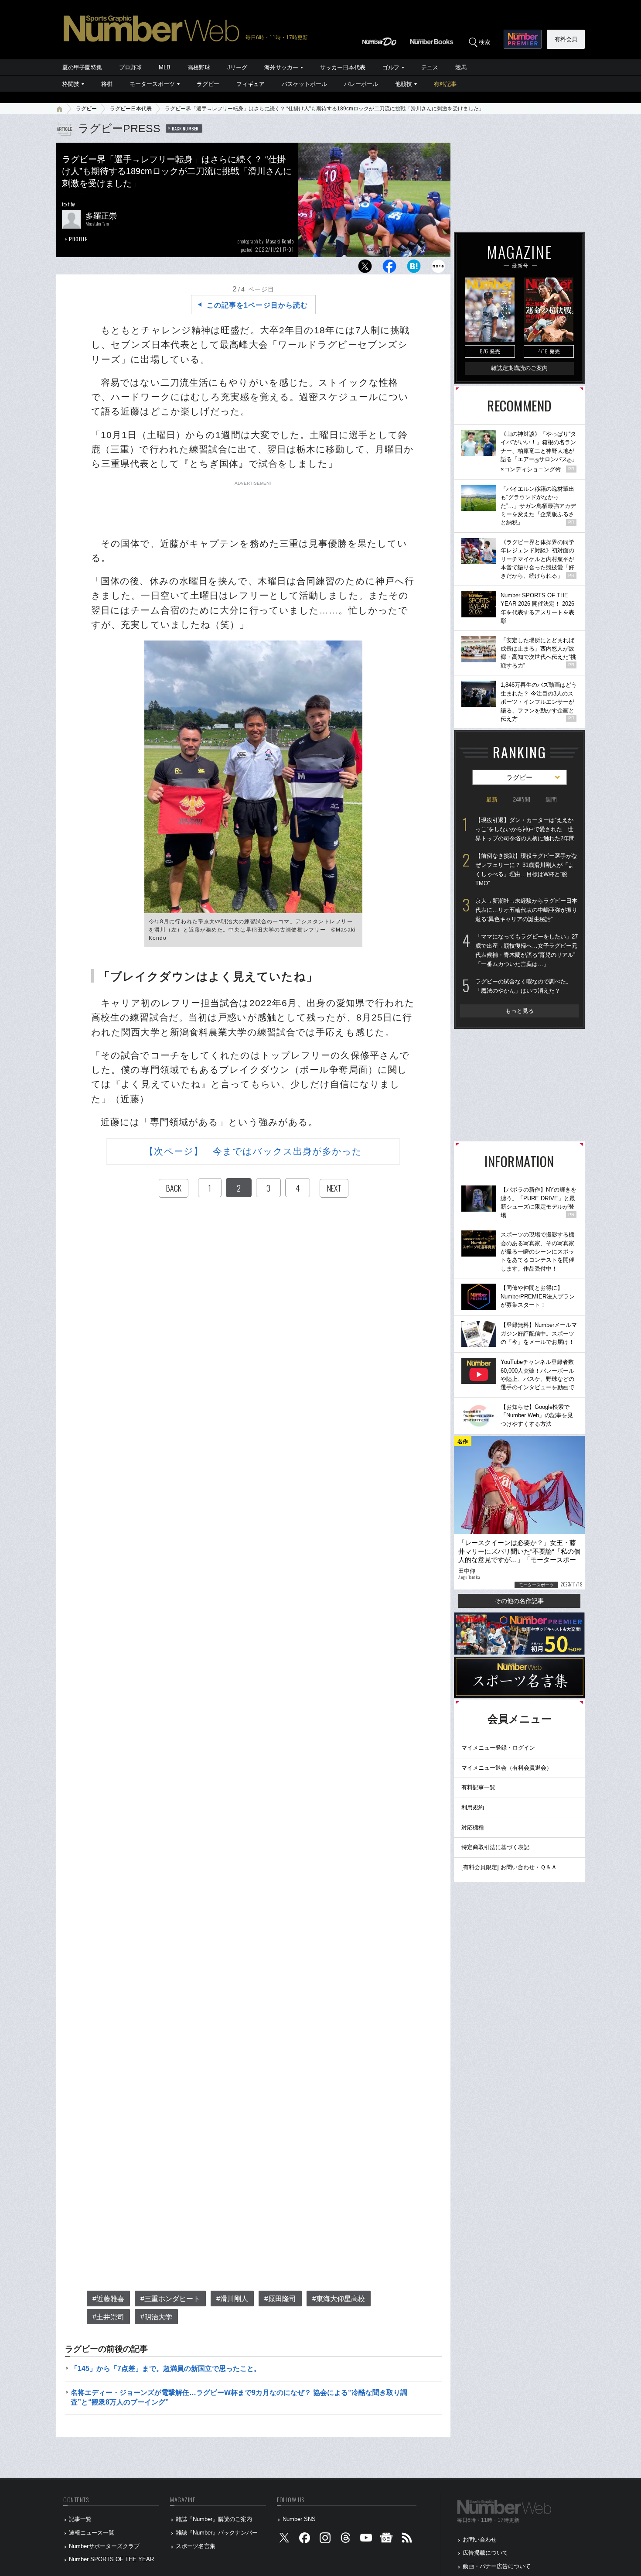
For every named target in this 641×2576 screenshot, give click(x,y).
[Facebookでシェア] (389, 269)
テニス (430, 67)
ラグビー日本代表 (131, 109)
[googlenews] (386, 2540)
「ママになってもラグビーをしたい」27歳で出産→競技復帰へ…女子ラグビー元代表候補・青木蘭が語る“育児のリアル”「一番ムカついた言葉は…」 (527, 950)
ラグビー (208, 84)
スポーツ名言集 (196, 2546)
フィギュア (251, 84)
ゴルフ (391, 67)
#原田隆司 (280, 2299)
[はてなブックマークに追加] (414, 269)
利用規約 (473, 1807)
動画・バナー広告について (497, 2566)
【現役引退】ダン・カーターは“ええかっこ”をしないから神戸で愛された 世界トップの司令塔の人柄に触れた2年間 (525, 829)
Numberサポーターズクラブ (104, 2546)
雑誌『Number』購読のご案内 (214, 2519)
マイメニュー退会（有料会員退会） (507, 1768)
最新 (492, 800)
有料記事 (445, 84)
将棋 (107, 84)
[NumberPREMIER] (523, 39)
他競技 (404, 84)
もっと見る (520, 1011)
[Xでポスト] (365, 269)
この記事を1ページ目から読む (257, 305)
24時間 (522, 800)
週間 (551, 800)
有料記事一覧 (478, 1787)
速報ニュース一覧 (92, 2533)
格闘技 (71, 84)
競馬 (461, 67)
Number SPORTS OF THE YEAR (111, 2559)
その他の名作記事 (519, 1601)
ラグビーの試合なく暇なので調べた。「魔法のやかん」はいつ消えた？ (523, 986)
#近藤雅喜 (108, 2299)
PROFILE (78, 239)
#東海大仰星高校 (339, 2299)
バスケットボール (304, 84)
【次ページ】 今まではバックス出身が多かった (253, 1151)
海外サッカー (281, 67)
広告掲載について (485, 2553)
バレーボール (361, 84)
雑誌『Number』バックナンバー (217, 2533)
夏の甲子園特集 (82, 67)
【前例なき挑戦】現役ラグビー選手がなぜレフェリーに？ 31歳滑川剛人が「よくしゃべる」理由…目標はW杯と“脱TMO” (526, 869)
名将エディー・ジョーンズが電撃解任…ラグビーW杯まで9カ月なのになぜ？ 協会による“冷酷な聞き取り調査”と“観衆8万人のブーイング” (239, 2397)
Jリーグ (237, 67)
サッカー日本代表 (343, 67)
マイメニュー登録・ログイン (498, 1748)
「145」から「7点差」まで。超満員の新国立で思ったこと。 (166, 2369)
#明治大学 (156, 2317)
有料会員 (566, 39)
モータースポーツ (152, 84)
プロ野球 (130, 67)
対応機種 (473, 1828)
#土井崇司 (108, 2317)
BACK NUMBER (185, 128)
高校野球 (199, 67)
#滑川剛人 (232, 2299)
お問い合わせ (480, 2540)
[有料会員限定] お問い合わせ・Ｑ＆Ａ (509, 1867)
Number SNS (299, 2519)
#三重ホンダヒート (170, 2299)
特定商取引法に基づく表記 (495, 1847)
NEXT (334, 1188)
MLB (165, 67)
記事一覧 (80, 2519)
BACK (174, 1188)
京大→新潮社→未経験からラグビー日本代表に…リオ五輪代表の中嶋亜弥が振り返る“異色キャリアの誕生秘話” (526, 910)
